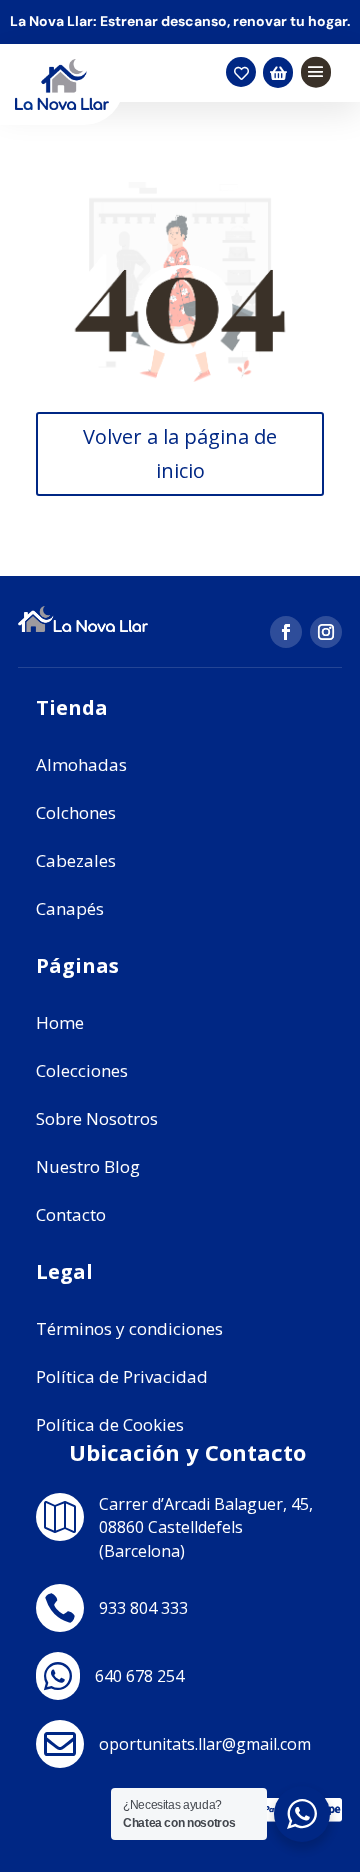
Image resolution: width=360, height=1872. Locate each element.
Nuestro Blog (88, 1166)
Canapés (70, 908)
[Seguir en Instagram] (326, 632)
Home (60, 1022)
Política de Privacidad (122, 1376)
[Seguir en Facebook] (286, 632)
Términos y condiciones (129, 1328)
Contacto (71, 1214)
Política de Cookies (110, 1424)
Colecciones (82, 1070)
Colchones (76, 812)
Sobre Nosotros (97, 1118)
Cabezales (76, 860)
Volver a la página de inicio (180, 453)
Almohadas (81, 764)
